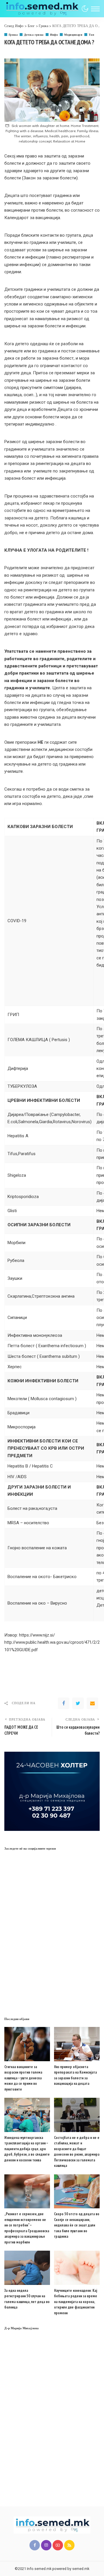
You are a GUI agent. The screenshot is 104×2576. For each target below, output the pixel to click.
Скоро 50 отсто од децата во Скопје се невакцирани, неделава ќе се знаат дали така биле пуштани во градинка (77, 2225)
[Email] (92, 1703)
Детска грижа (34, 35)
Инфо (54, 35)
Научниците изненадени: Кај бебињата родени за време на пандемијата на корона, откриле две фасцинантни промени (76, 2302)
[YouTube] (58, 2545)
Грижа (13, 35)
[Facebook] (64, 1703)
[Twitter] (78, 1703)
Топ (91, 35)
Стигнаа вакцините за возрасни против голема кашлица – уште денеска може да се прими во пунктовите (23, 2078)
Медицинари (73, 35)
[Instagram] (46, 2545)
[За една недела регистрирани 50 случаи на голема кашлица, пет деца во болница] (27, 2268)
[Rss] (69, 2545)
